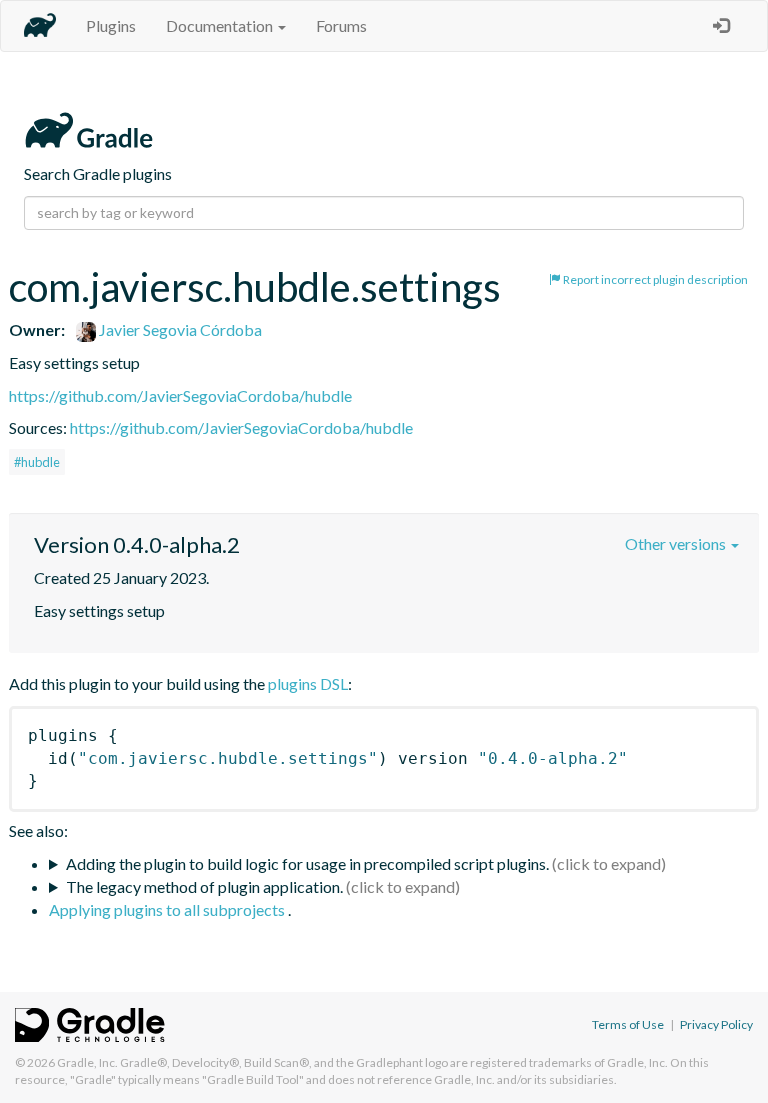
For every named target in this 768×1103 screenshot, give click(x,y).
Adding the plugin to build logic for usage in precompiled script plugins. (307, 863)
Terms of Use (628, 1024)
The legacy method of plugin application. (204, 886)
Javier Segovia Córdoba (179, 329)
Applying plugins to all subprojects (168, 909)
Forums (341, 25)
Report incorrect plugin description (654, 279)
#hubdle (37, 462)
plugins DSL (308, 683)
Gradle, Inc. (87, 1062)
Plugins (111, 25)
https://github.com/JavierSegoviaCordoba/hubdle (180, 395)
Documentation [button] (221, 25)
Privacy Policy (716, 1024)
